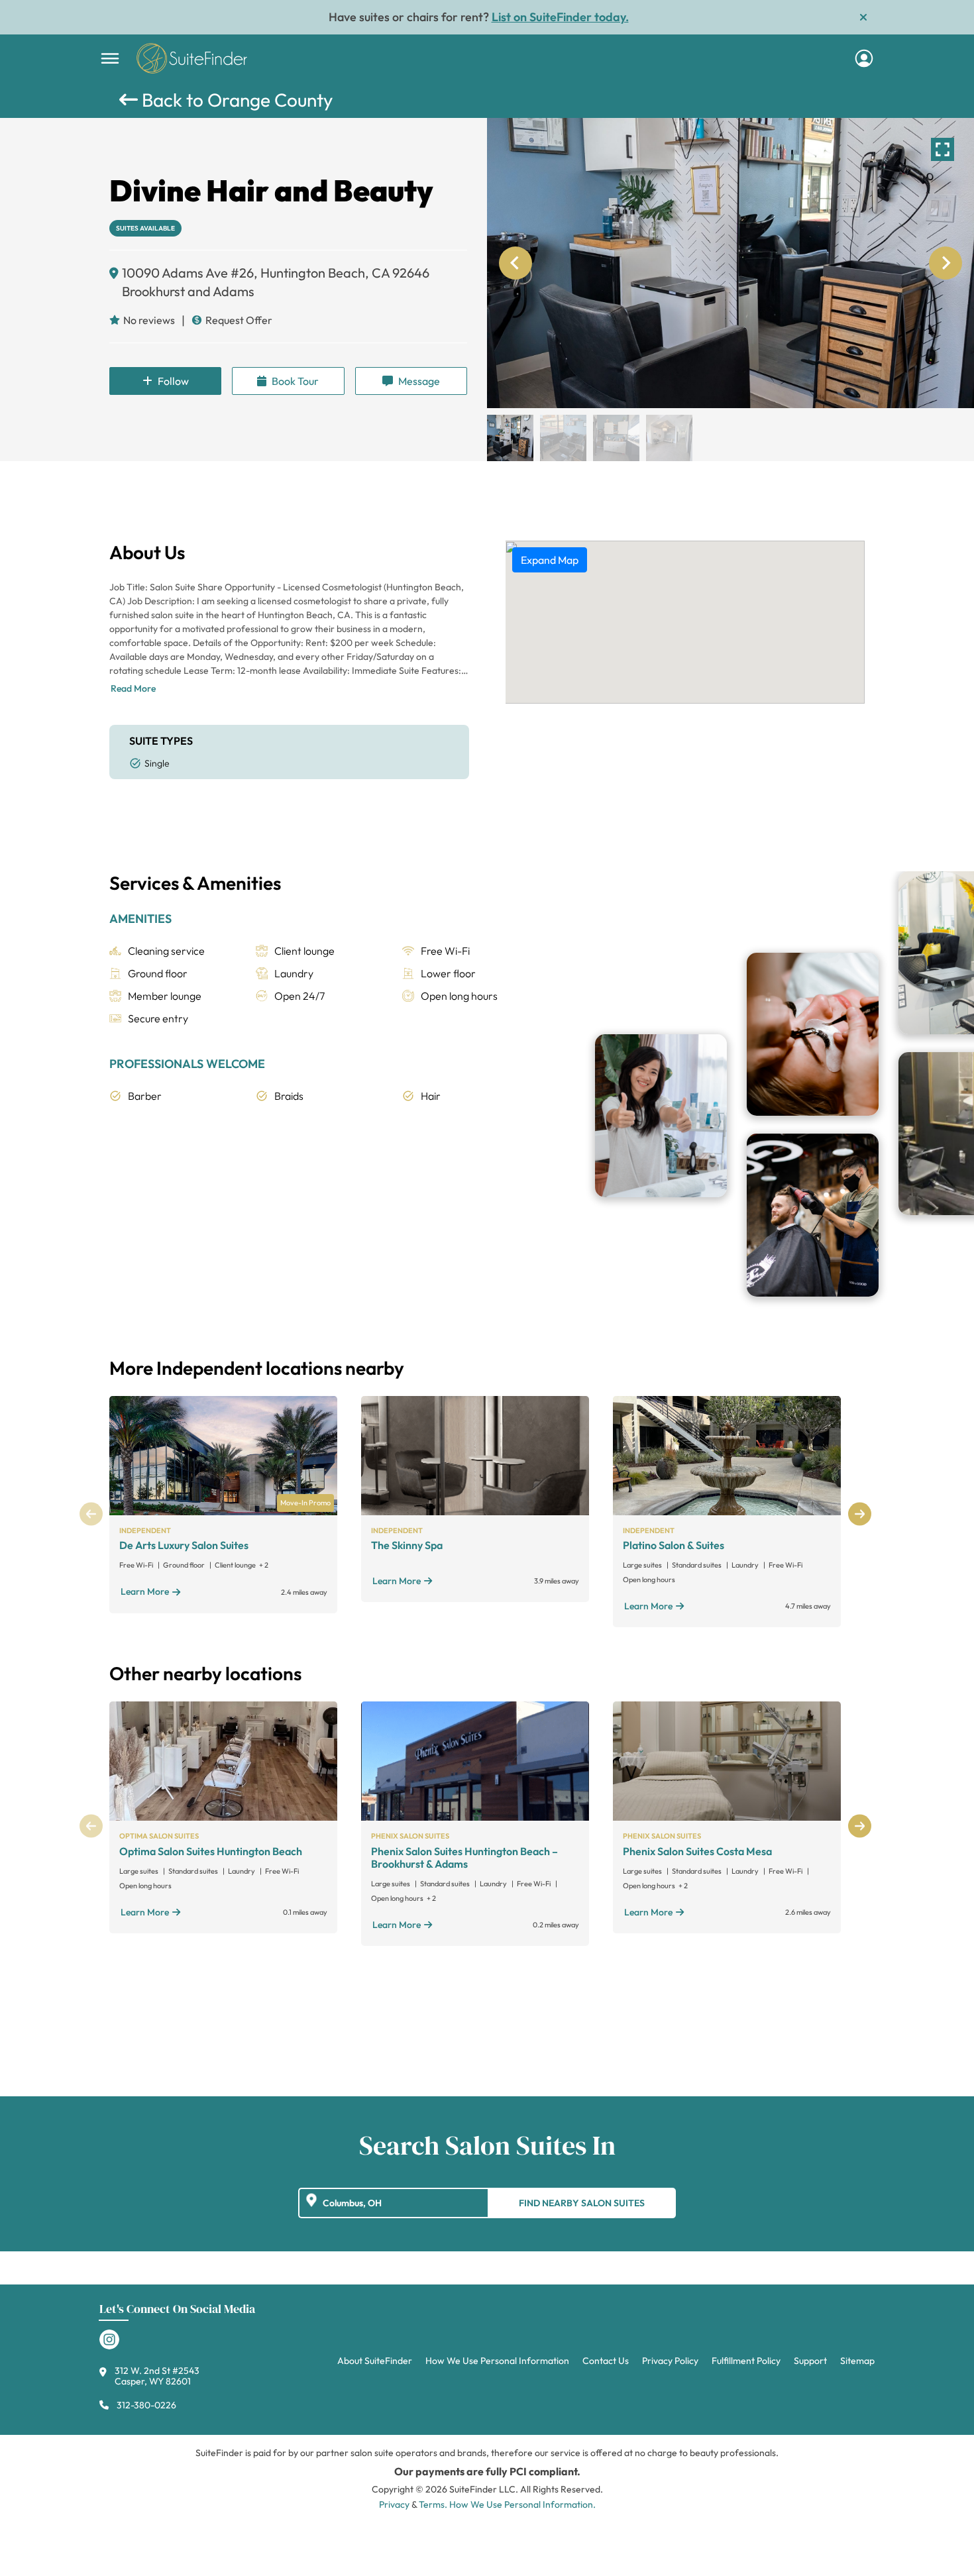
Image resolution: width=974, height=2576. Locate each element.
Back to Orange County (235, 100)
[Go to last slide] (515, 263)
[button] (510, 438)
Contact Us (606, 2361)
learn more (145, 1591)
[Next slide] (946, 263)
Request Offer (239, 320)
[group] (730, 263)
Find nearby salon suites (582, 2203)
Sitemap (857, 2361)
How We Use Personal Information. (522, 2504)
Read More (133, 688)
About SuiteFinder (375, 2361)
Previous (91, 1514)
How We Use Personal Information (497, 2361)
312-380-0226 (146, 2405)
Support (810, 2361)
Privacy (394, 2504)
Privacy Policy (670, 2361)
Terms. (433, 2504)
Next (860, 1514)
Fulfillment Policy (746, 2361)
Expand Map (550, 560)
